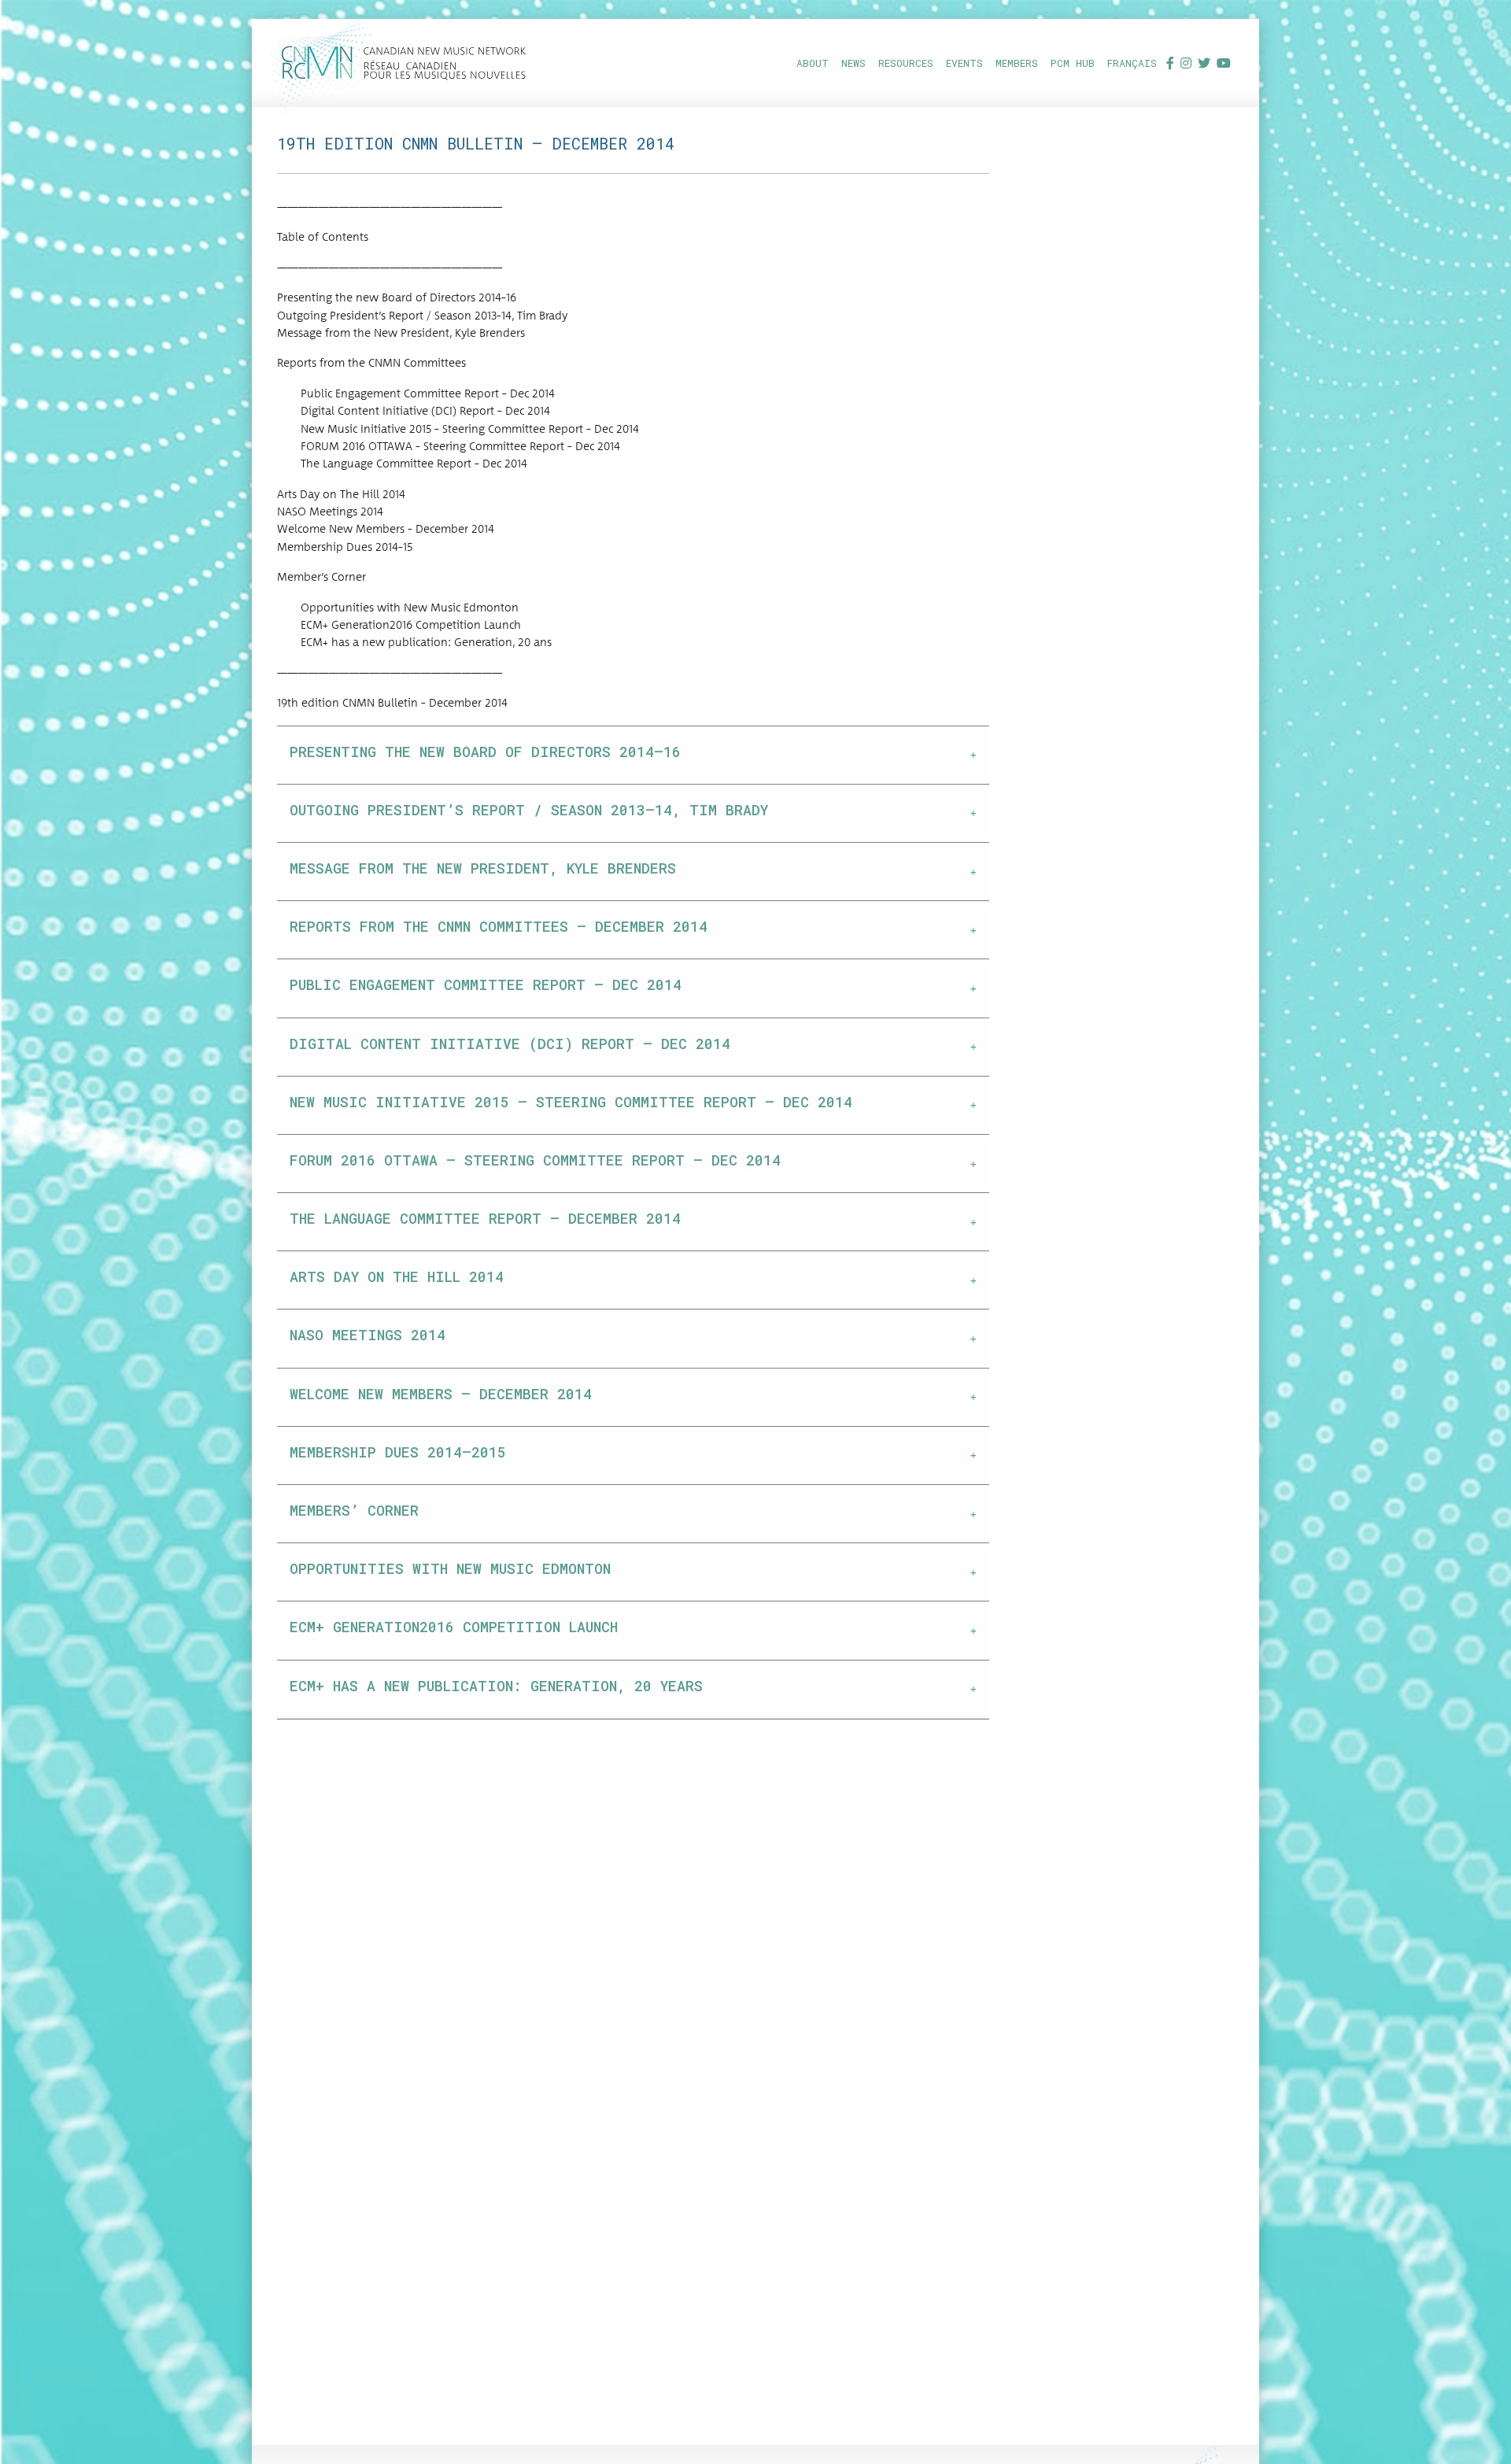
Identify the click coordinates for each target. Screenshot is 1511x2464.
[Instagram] (1186, 63)
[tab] (633, 755)
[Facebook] (1170, 63)
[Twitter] (1204, 63)
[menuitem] (813, 63)
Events (964, 63)
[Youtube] (1224, 63)
